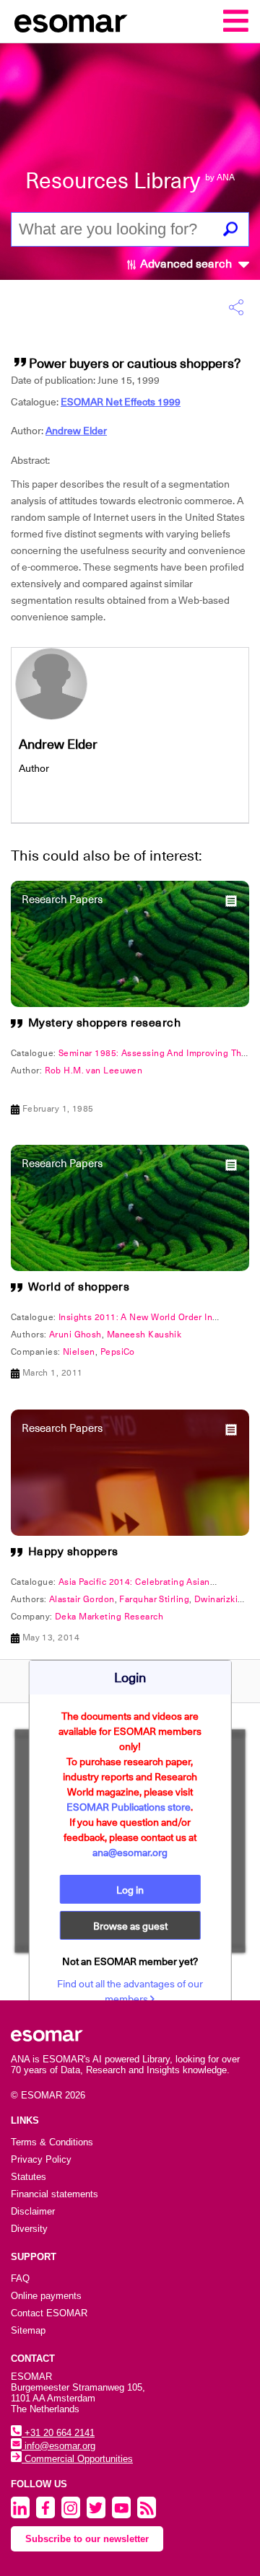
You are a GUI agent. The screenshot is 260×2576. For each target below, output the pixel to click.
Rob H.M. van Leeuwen (94, 1071)
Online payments (46, 2296)
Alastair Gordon (82, 1599)
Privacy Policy (41, 2159)
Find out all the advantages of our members (130, 1991)
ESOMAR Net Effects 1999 (121, 402)
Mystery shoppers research (105, 1023)
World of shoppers (79, 1287)
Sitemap (28, 2330)
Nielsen (79, 1352)
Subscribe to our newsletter (87, 2539)
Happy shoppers (73, 1552)
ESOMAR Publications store (129, 1807)
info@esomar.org (58, 2446)
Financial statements (55, 2194)
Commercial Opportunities (77, 2459)
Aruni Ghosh (75, 1335)
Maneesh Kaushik (144, 1335)
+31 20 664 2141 (58, 2433)
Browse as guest (130, 1926)
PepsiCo (118, 1352)
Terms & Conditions (52, 2142)
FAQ (20, 2278)
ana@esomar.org (130, 1852)
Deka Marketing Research (109, 1617)
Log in (130, 1890)
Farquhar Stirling (154, 1599)
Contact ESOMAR (49, 2313)
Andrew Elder (76, 431)
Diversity (29, 2229)
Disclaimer (33, 2211)
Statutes (29, 2177)
